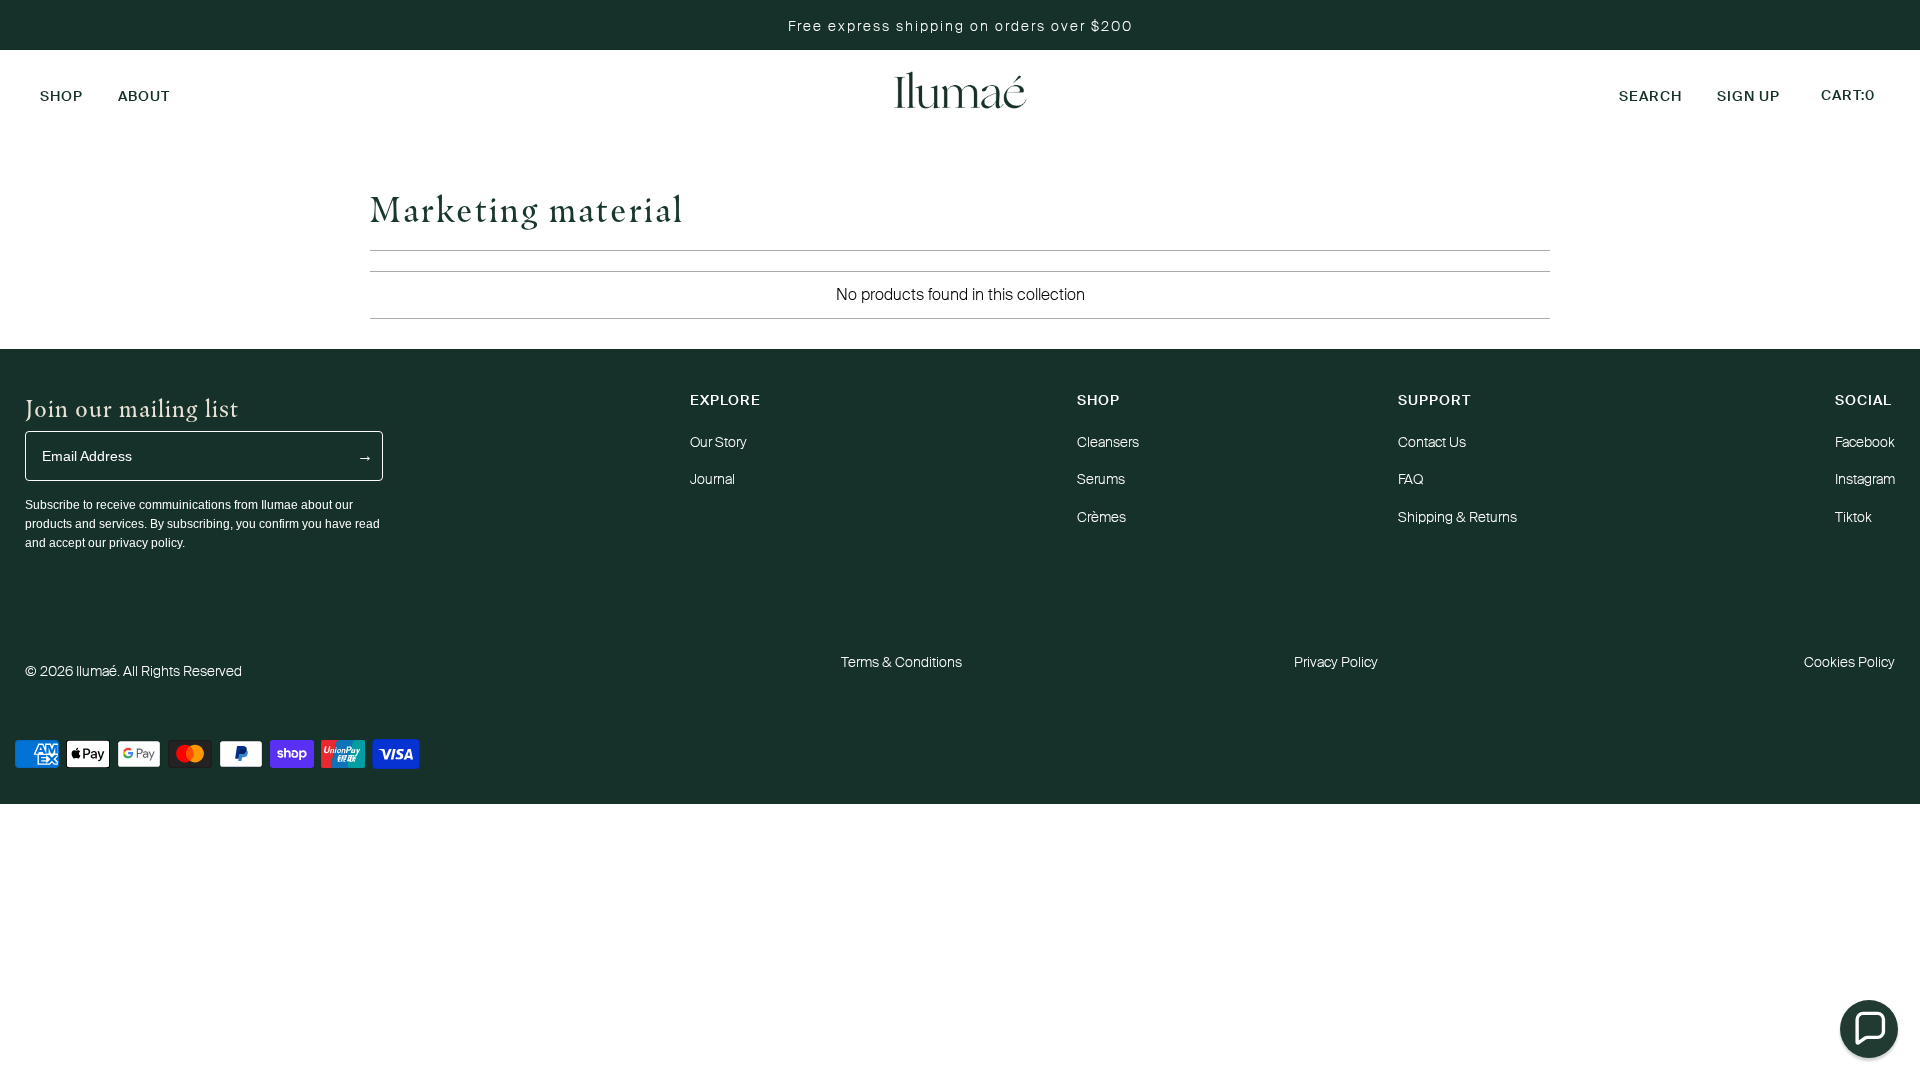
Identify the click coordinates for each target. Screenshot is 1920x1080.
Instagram (1865, 479)
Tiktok (1853, 517)
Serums (1101, 479)
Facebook (1865, 442)
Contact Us (1432, 442)
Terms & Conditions (901, 662)
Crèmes (1101, 517)
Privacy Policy (1336, 662)
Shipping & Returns (1457, 517)
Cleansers (1108, 442)
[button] (61, 91)
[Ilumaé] (960, 91)
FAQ (1410, 479)
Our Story (718, 442)
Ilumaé (96, 671)
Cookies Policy (1849, 662)
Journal (712, 479)
